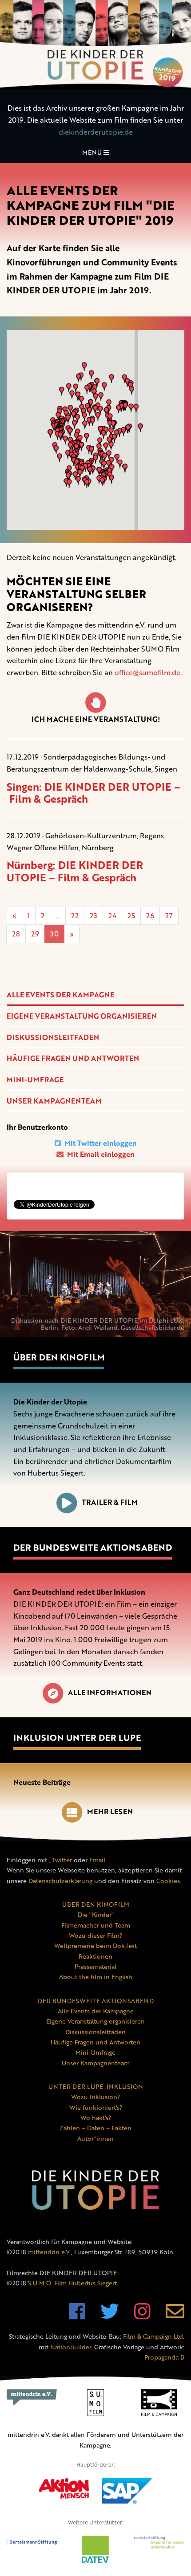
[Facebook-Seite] (77, 2316)
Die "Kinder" (96, 1914)
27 (169, 916)
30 (54, 934)
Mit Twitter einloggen (100, 1143)
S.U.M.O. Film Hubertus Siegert (72, 2283)
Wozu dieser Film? (95, 1935)
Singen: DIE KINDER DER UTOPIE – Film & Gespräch (94, 793)
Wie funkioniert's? (96, 2107)
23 (94, 916)
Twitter (62, 1860)
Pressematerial (95, 1966)
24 (112, 916)
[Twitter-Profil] (110, 2316)
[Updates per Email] (175, 2316)
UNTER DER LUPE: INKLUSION (96, 2086)
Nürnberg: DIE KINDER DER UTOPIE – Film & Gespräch (75, 871)
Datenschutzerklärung (60, 1881)
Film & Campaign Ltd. (154, 2336)
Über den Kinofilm (59, 1357)
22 (75, 916)
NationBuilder (71, 2347)
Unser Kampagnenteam (54, 1101)
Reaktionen (95, 1956)
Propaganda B (164, 2357)
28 (16, 934)
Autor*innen (95, 2138)
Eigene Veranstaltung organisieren (82, 1016)
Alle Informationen (110, 1692)
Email (97, 1860)
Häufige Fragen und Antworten (73, 1058)
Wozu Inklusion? (95, 2097)
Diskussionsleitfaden (53, 1037)
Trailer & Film (110, 1502)
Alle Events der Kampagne (60, 995)
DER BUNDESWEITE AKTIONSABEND (96, 2001)
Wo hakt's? (96, 2118)
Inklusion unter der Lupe (77, 1738)
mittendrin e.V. (50, 2252)
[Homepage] (95, 44)
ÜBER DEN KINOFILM (96, 1904)
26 (150, 916)
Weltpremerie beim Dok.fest (95, 1946)
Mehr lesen (110, 1812)
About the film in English (96, 1977)
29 (35, 934)
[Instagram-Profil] (142, 2316)
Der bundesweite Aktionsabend (93, 1547)
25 (131, 916)
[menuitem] (95, 995)
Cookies (168, 1881)
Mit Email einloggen (100, 1154)
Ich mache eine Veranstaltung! (96, 719)
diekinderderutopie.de (96, 132)
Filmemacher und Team (96, 1925)
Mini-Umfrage (35, 1080)
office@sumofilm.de (147, 672)
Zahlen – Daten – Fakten (95, 2128)
